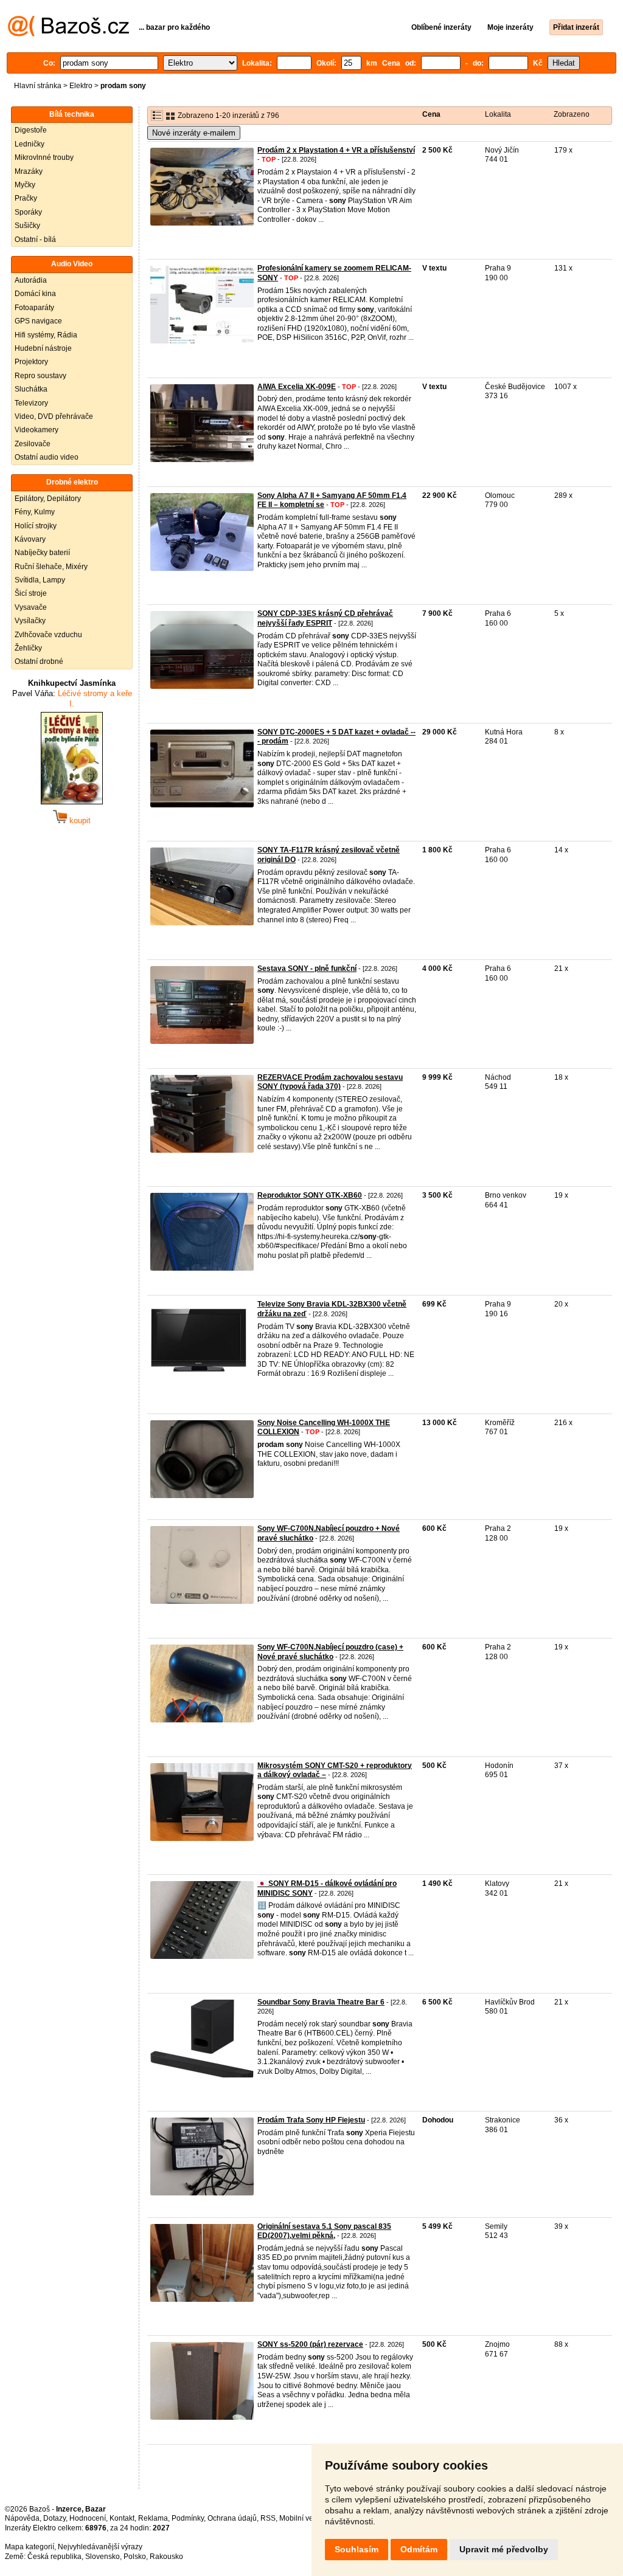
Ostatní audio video (47, 457)
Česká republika (54, 2557)
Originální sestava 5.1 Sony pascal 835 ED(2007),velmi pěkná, (324, 2231)
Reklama (153, 2518)
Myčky (25, 185)
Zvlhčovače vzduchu (48, 635)
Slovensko (103, 2557)
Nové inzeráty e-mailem (194, 133)
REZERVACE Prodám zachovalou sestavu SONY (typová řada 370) (330, 1082)
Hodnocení (88, 2518)
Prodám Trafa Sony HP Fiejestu (311, 2120)
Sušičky (27, 226)
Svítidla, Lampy (40, 580)
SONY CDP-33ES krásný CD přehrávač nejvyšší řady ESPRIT (325, 618)
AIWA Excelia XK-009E (297, 387)
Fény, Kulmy (35, 512)
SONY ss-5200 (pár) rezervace (310, 2344)
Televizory (31, 403)
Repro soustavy (40, 376)
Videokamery (37, 430)
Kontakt (122, 2518)
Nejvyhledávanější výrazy (100, 2547)
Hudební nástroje (43, 348)
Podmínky (188, 2518)
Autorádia (31, 280)
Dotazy (54, 2518)
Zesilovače (33, 444)
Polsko (135, 2557)
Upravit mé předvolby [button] (504, 2549)
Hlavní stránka (38, 86)
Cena (431, 114)
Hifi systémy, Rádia (46, 335)
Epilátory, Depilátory (48, 499)
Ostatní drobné (39, 661)
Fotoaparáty (34, 308)
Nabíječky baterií (42, 553)
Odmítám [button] (419, 2549)
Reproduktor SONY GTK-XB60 (310, 1195)
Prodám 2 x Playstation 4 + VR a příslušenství (336, 150)
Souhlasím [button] (357, 2549)
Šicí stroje (31, 593)
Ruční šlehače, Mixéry (51, 567)
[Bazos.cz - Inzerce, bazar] (68, 34)
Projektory (31, 362)
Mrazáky (29, 171)
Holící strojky (36, 526)
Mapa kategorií (30, 2547)
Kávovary (30, 539)
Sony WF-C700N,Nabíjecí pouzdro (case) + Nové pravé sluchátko (330, 1652)
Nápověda (22, 2518)
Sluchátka (31, 389)
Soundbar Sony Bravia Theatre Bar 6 (321, 2002)
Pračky (26, 198)
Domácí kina (35, 294)
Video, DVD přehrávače (54, 416)
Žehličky (28, 648)
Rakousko (166, 2557)
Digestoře (31, 130)
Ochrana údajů (232, 2518)
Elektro (81, 86)
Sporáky (28, 212)
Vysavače (31, 607)
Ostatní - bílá (35, 240)
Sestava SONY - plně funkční (307, 969)
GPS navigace (38, 321)
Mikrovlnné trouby (44, 157)
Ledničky (30, 144)
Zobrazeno (572, 114)
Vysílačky (30, 621)
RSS (268, 2518)
